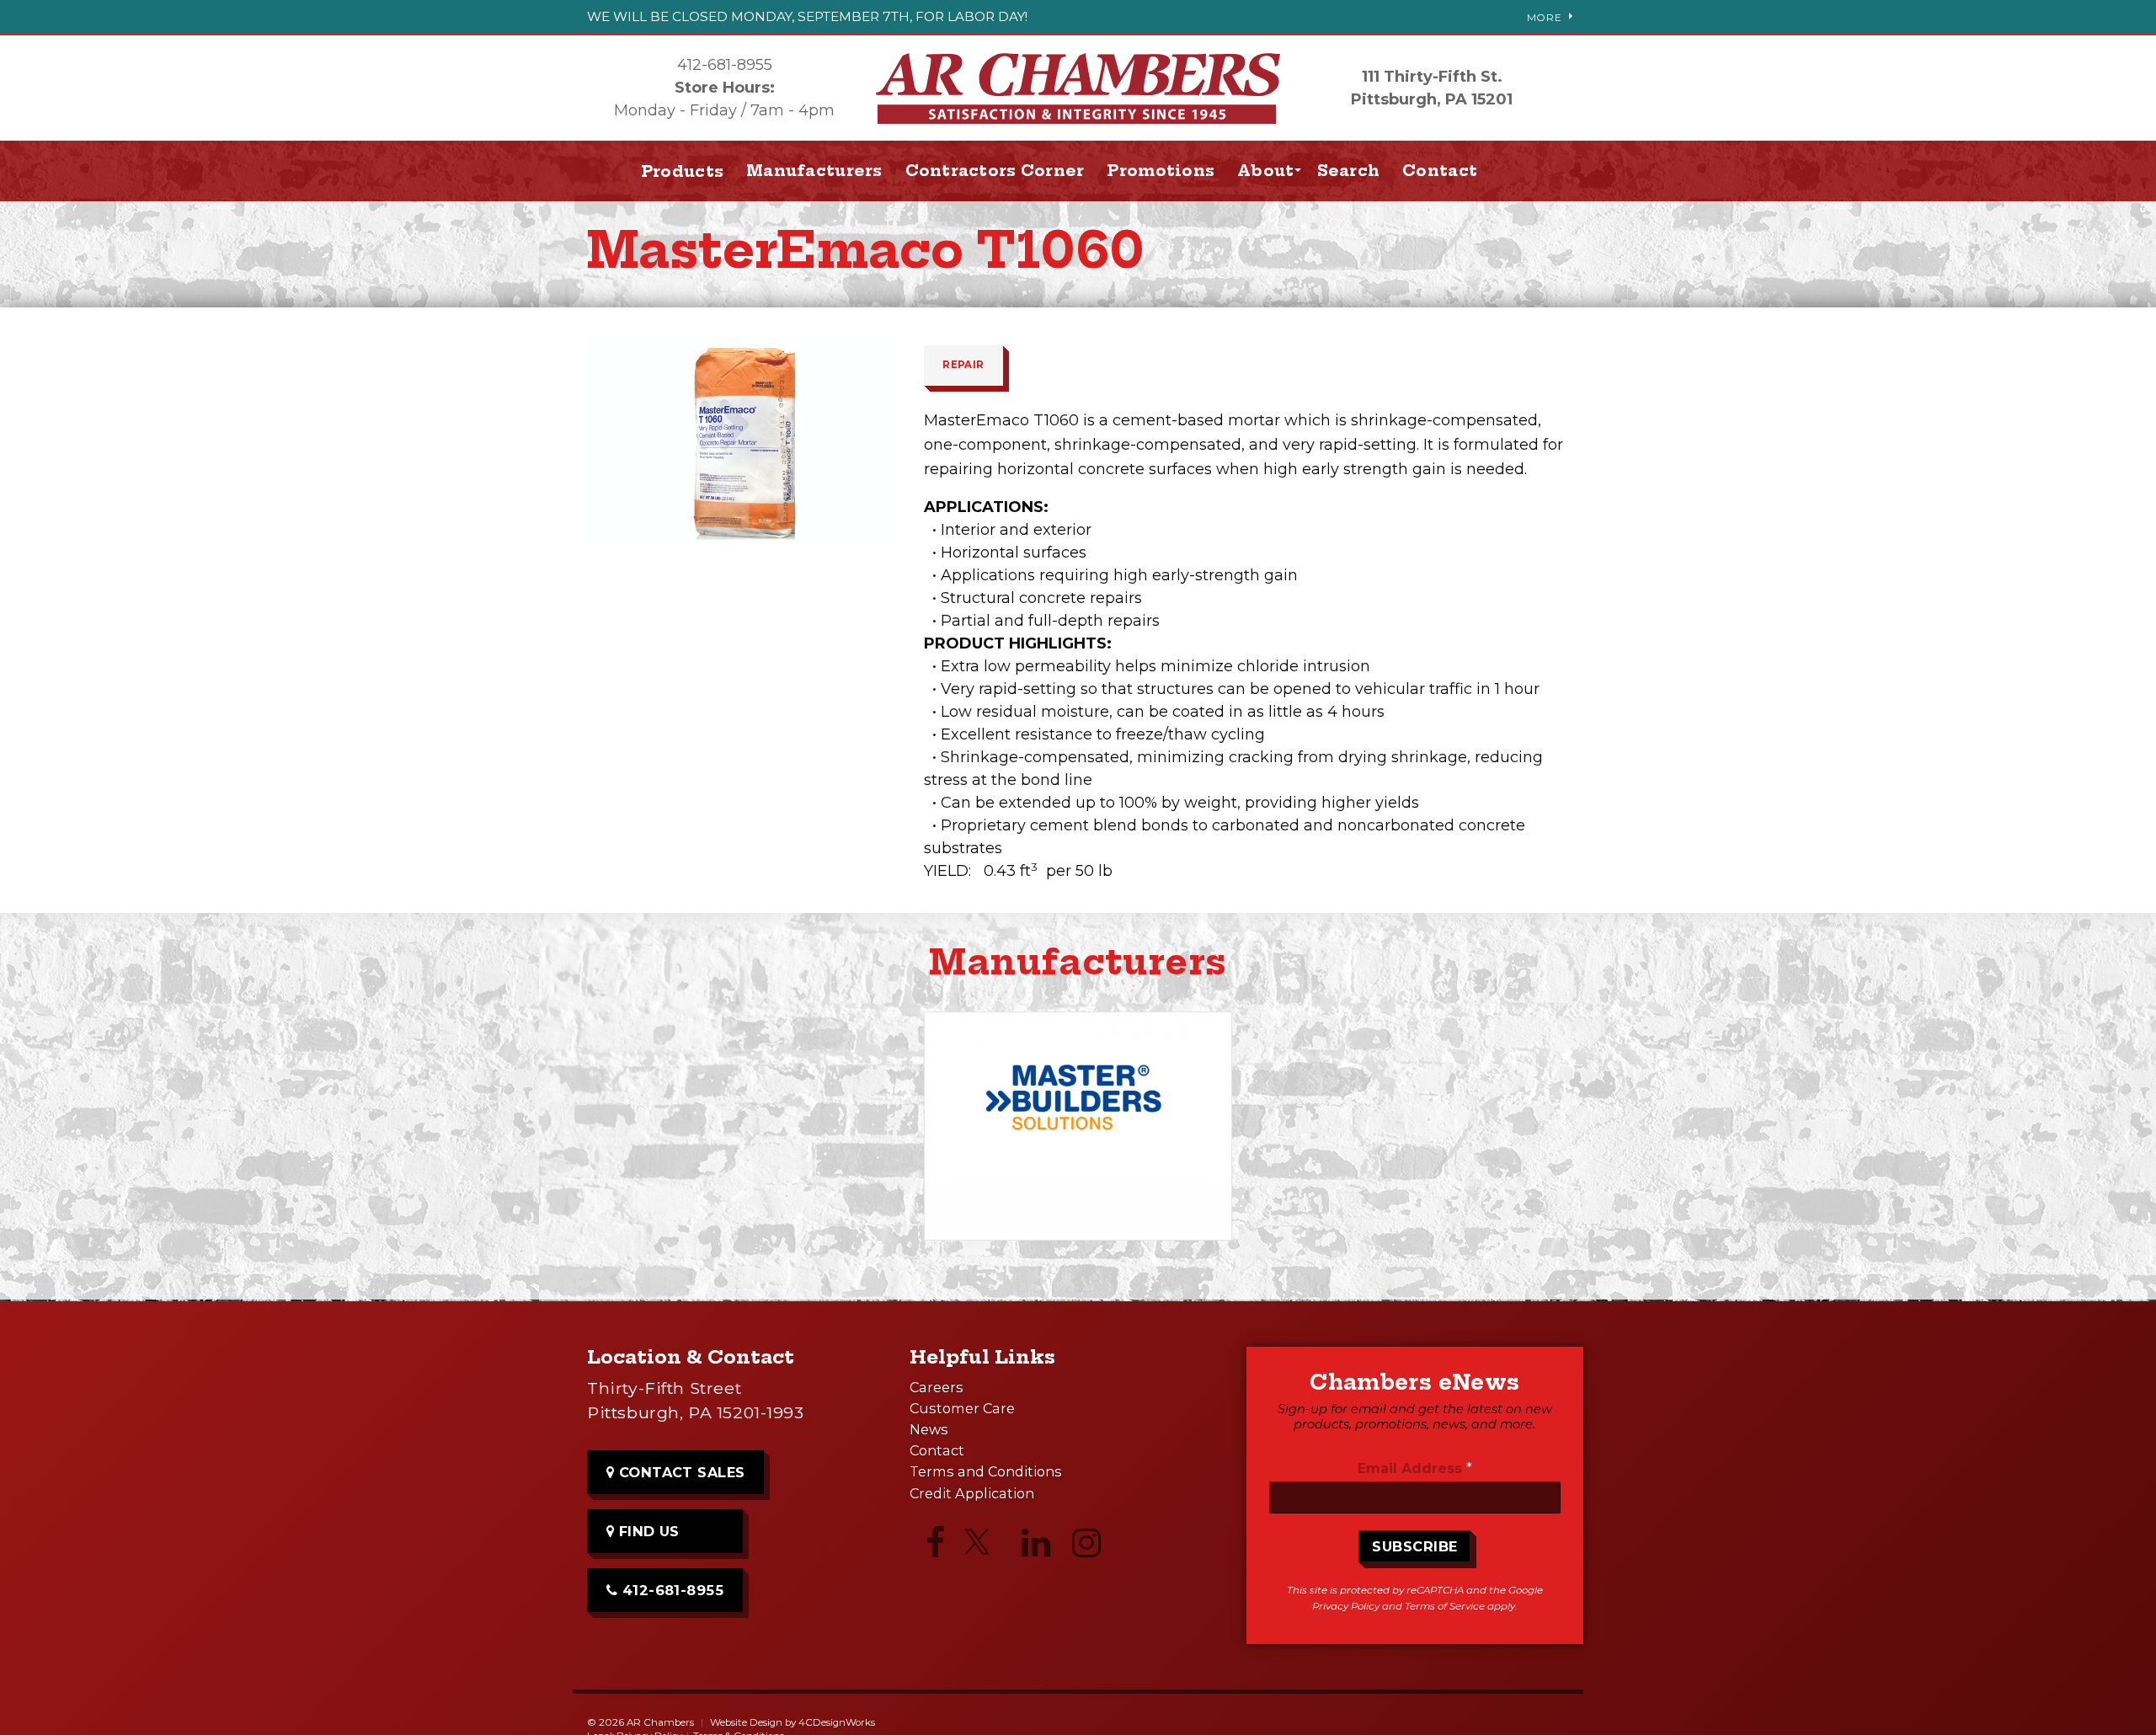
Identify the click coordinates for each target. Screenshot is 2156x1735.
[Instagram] (1086, 1547)
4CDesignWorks (837, 1722)
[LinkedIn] (1036, 1547)
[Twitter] (985, 1549)
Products (682, 171)
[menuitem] (815, 171)
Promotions (1161, 171)
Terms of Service (1445, 1606)
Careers (937, 1387)
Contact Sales (680, 1472)
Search (1349, 171)
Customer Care (962, 1408)
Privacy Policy (1346, 1606)
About (1265, 171)
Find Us (647, 1531)
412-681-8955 (725, 65)
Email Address (1415, 1468)
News (929, 1429)
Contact (1440, 171)
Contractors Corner (995, 171)
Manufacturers (814, 171)
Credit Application (972, 1493)
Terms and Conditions (986, 1471)
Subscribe (1414, 1546)
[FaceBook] (935, 1547)
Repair (963, 365)
